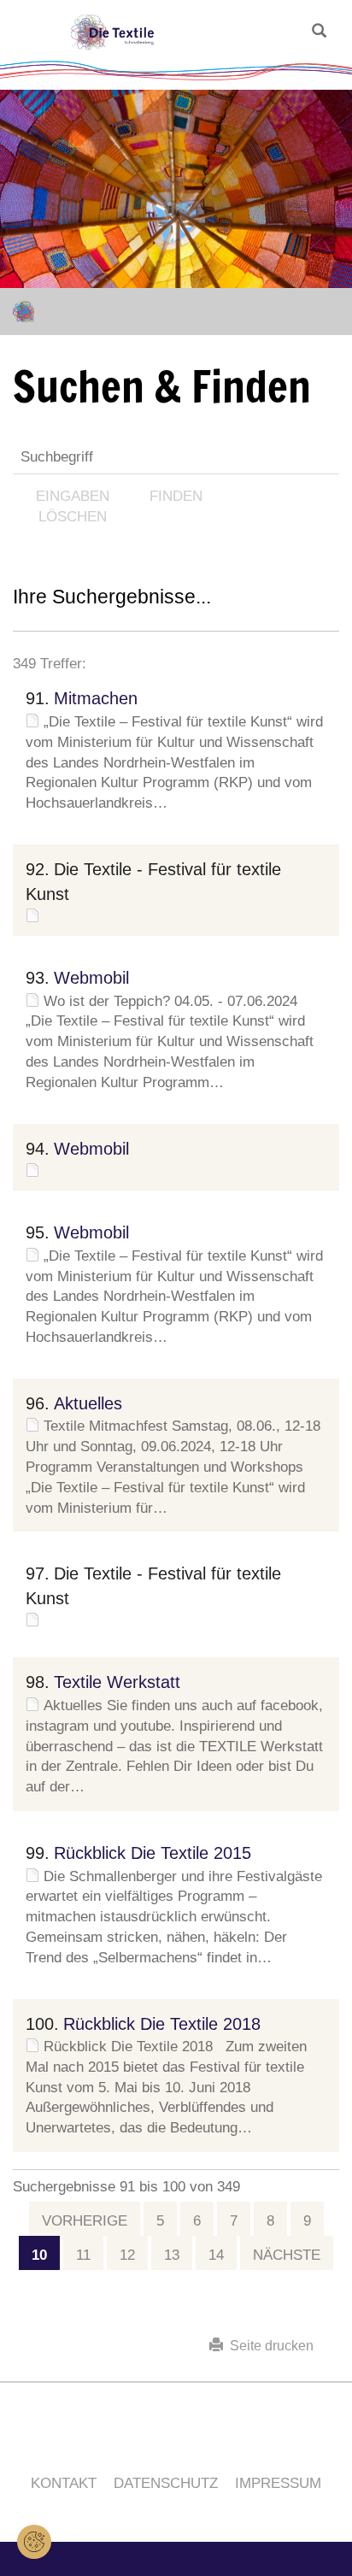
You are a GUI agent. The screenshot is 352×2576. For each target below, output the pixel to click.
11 (83, 2255)
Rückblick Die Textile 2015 (153, 1853)
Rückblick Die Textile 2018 (162, 2024)
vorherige (85, 2221)
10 (39, 2255)
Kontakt (64, 2483)
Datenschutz (166, 2483)
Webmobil (91, 978)
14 (216, 2255)
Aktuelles (88, 1403)
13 (172, 2255)
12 (127, 2255)
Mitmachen (96, 698)
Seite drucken (268, 2346)
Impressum (278, 2483)
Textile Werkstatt (117, 1682)
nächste (287, 2255)
